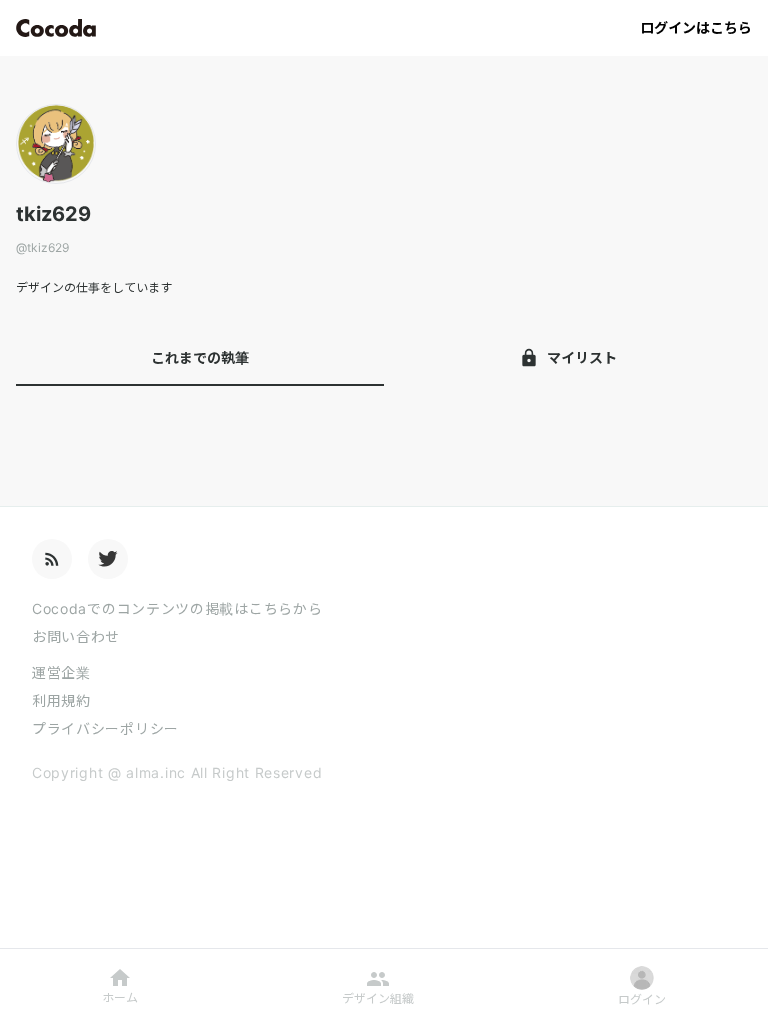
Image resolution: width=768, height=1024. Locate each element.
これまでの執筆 (200, 357)
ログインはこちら (696, 27)
